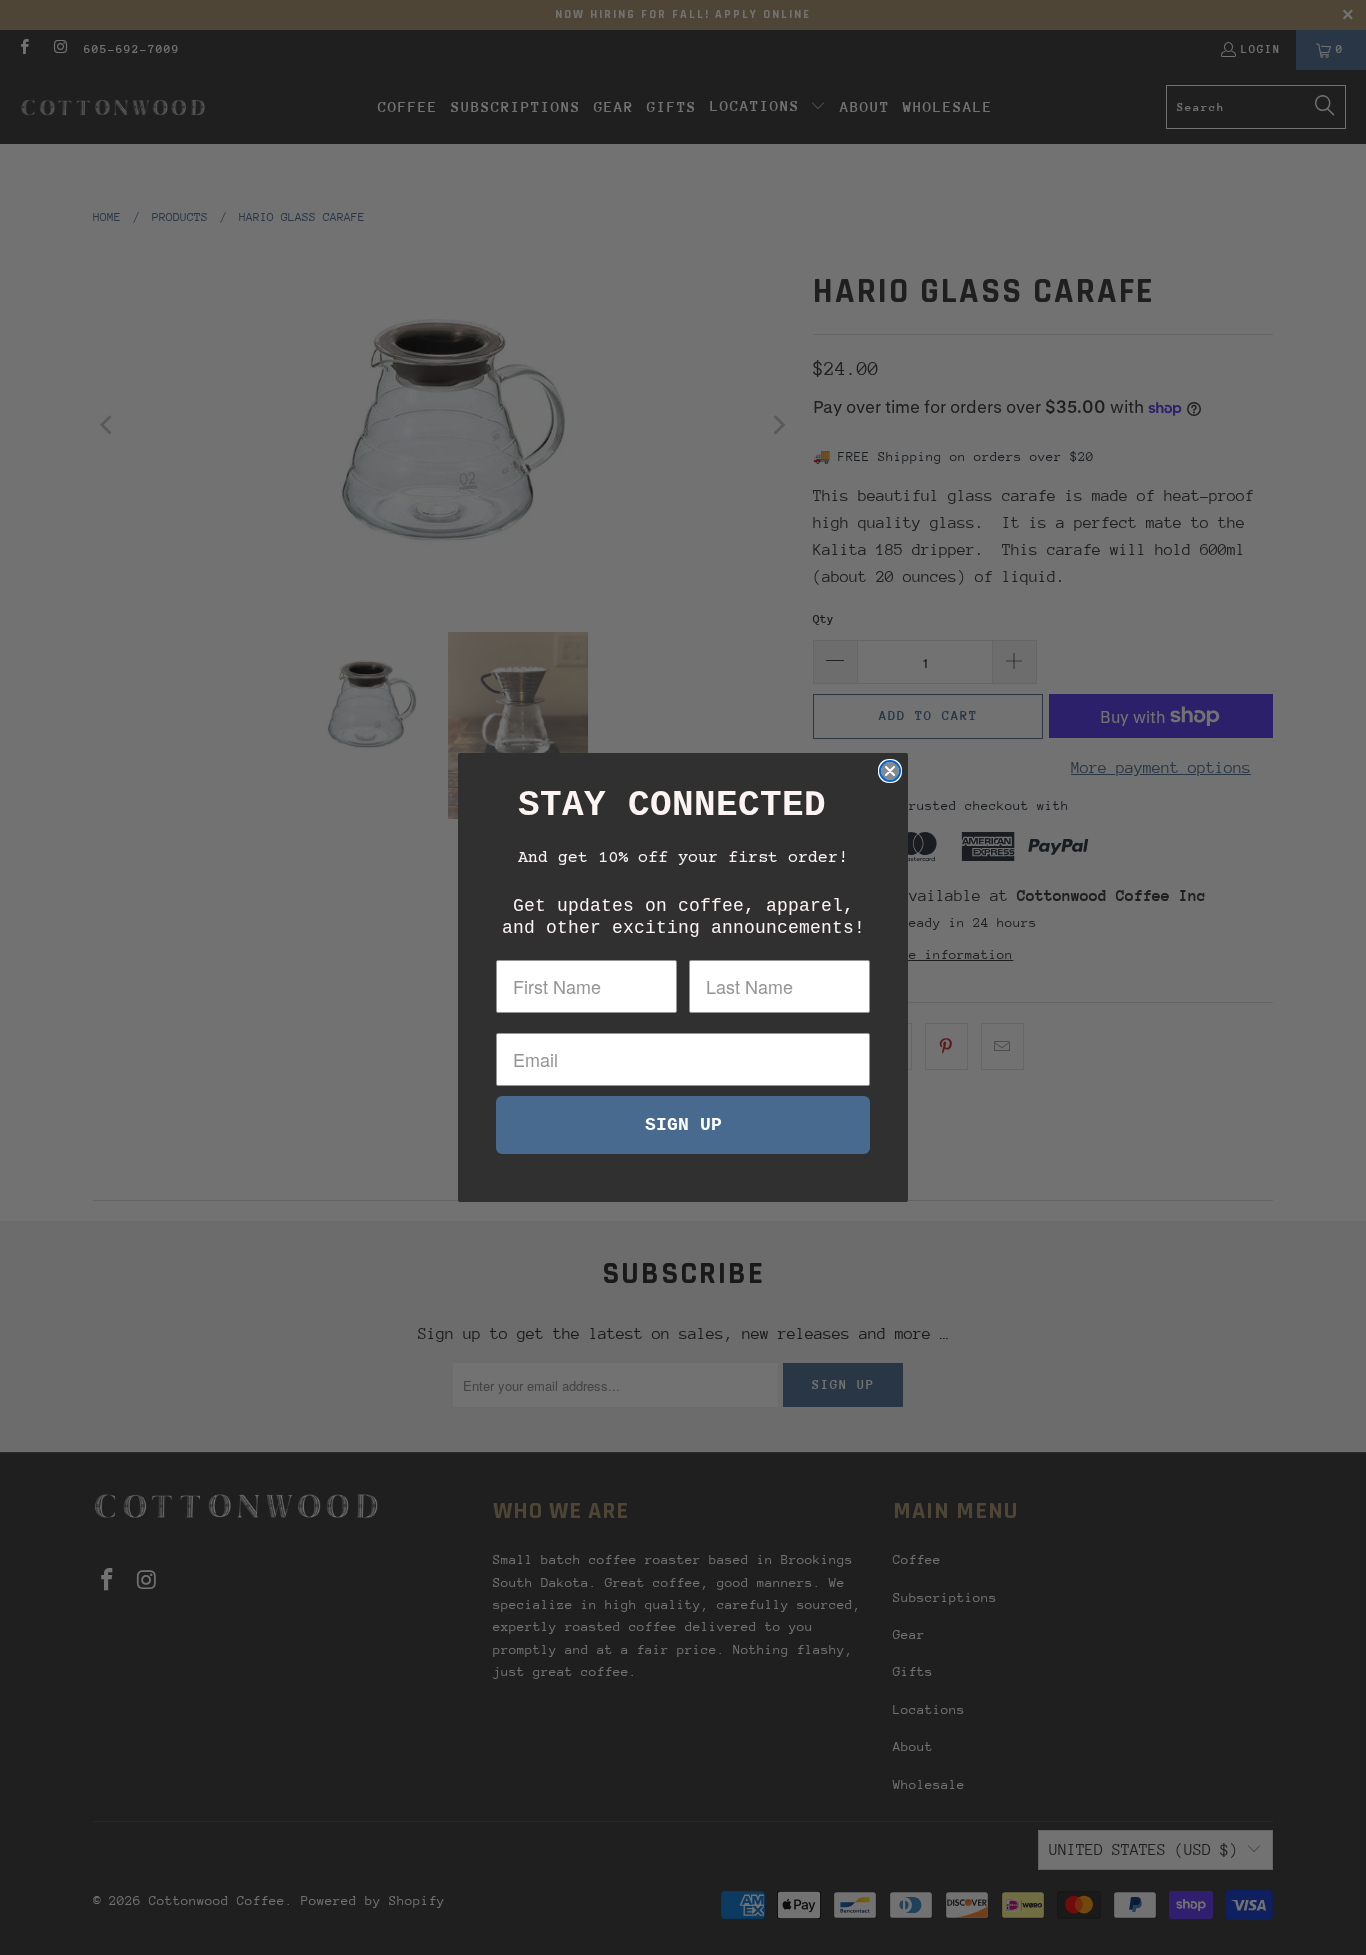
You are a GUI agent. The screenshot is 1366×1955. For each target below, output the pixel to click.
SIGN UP (683, 1125)
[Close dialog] (890, 771)
